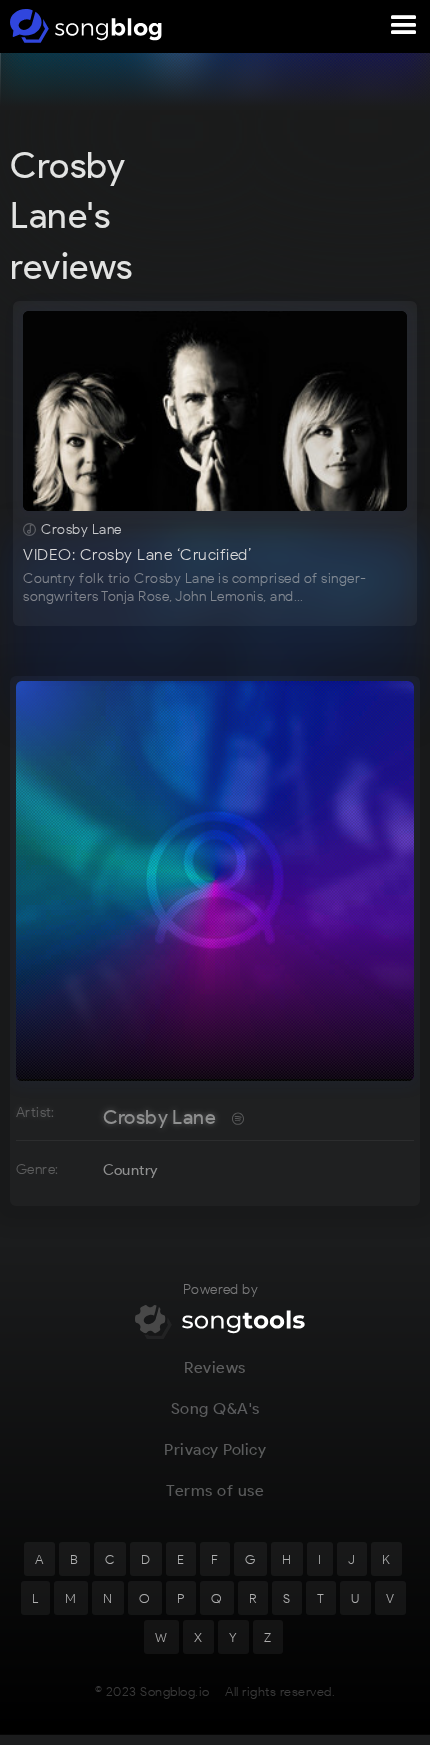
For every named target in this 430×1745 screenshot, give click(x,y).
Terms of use (215, 1490)
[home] (82, 26)
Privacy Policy (215, 1449)
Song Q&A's (215, 1408)
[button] (404, 26)
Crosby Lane (159, 1117)
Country (130, 1170)
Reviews (215, 1367)
